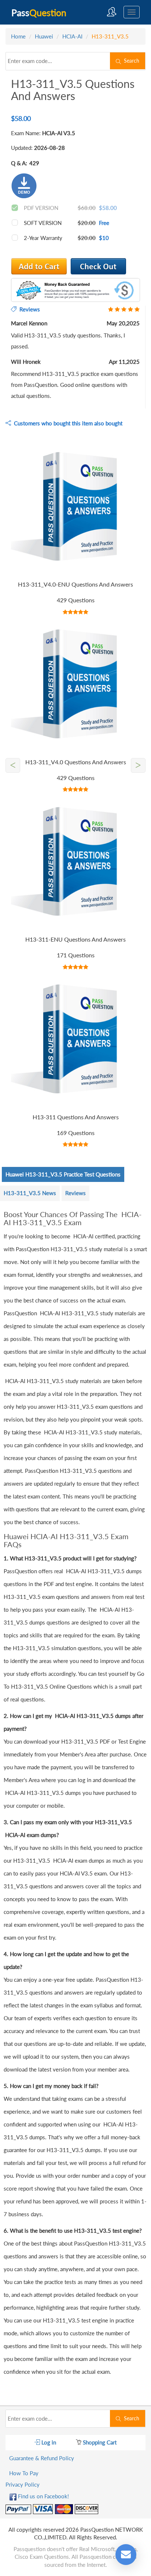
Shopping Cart (99, 2442)
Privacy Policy (23, 2484)
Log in (48, 2442)
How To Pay (24, 2473)
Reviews (75, 1193)
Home (18, 36)
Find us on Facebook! (43, 2496)
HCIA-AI (72, 36)
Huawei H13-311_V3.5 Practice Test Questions (63, 1174)
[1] (98, 266)
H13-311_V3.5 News (30, 1193)
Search (130, 61)
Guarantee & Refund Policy (42, 2458)
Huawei (44, 36)
